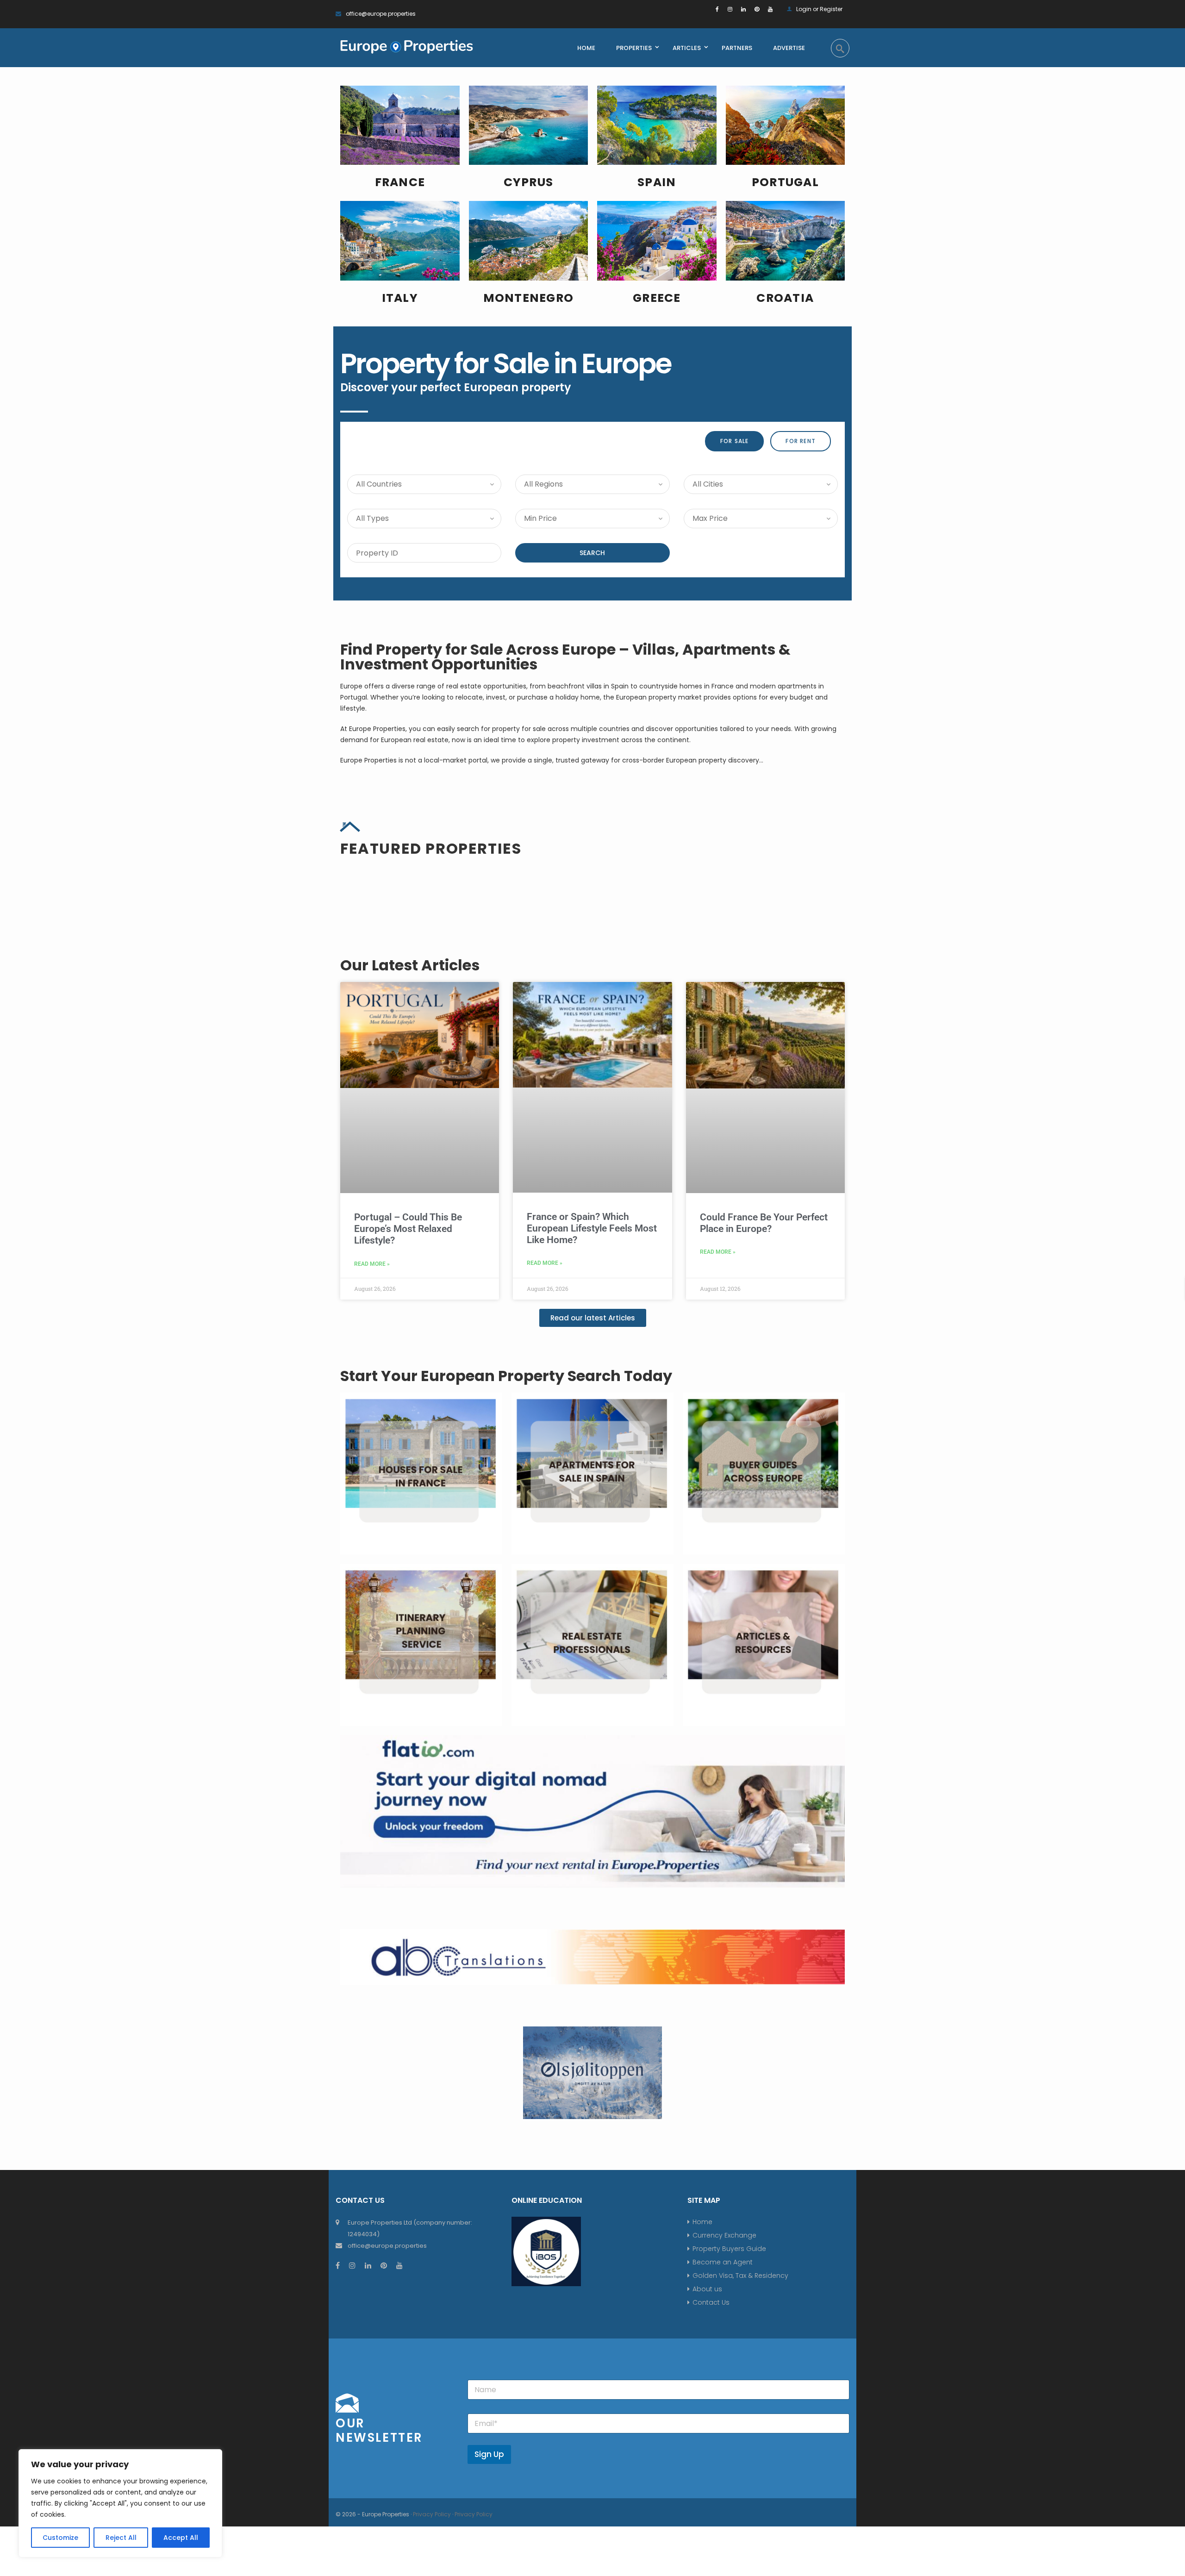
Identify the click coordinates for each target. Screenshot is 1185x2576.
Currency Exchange (724, 2520)
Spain (657, 182)
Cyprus (529, 182)
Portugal (785, 182)
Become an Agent (723, 2546)
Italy (400, 298)
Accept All (181, 2538)
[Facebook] (717, 9)
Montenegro (529, 298)
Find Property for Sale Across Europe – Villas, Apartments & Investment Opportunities (565, 657)
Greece (657, 298)
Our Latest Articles (410, 1249)
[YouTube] (770, 9)
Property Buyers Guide (729, 2533)
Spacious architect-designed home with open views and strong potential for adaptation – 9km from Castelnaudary (591, 1051)
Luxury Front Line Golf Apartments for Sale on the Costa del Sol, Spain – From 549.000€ (413, 1044)
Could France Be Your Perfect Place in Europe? (764, 1507)
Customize (60, 2538)
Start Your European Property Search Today (506, 1660)
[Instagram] (730, 9)
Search (592, 553)
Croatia (785, 298)
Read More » (372, 1548)
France (400, 182)
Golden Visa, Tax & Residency (740, 2560)
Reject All (121, 2538)
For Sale (735, 441)
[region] (120, 2503)
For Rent (801, 441)
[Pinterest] (757, 9)
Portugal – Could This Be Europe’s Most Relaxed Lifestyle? (408, 1513)
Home (702, 2506)
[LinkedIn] (743, 9)
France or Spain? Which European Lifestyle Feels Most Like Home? (592, 1513)
